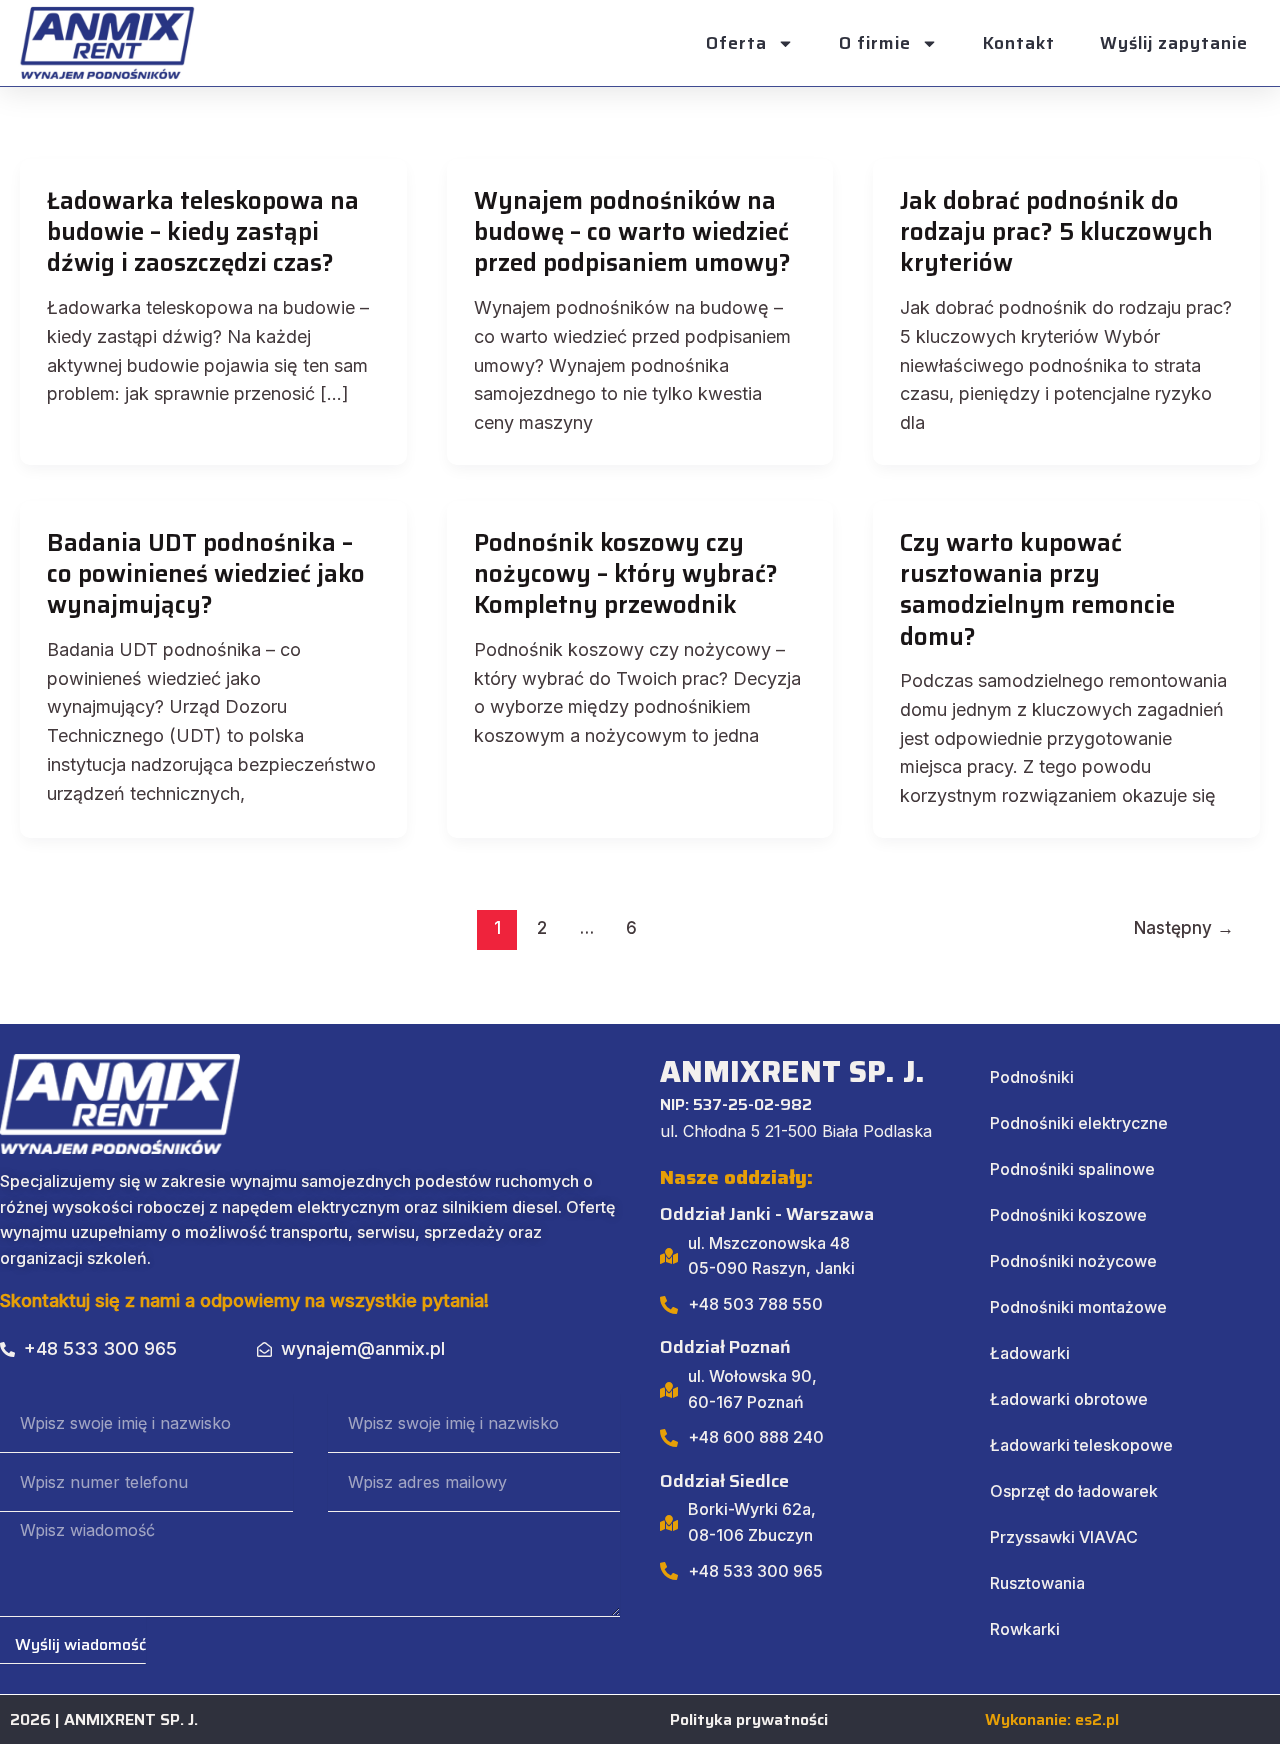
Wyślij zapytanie (1174, 43)
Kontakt (1019, 43)
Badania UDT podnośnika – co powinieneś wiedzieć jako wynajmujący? (206, 574)
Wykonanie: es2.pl (1052, 1719)
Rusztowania (1037, 1583)
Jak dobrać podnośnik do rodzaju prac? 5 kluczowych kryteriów (1056, 232)
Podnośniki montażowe (1078, 1307)
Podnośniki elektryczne (1079, 1123)
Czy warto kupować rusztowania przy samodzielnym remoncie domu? (1037, 590)
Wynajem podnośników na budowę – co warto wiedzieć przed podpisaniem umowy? (632, 232)
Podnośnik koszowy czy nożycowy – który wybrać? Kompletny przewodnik (626, 574)
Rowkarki (1025, 1629)
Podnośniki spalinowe (1072, 1169)
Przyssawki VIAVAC (1064, 1537)
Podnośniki (1032, 1077)
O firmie (875, 43)
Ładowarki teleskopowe (1081, 1445)
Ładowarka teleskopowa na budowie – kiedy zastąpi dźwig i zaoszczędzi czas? (203, 232)
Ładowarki (1030, 1353)
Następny (1184, 927)
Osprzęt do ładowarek (1074, 1491)
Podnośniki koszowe (1068, 1215)
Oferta (736, 43)
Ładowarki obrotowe (1069, 1399)
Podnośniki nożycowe (1073, 1261)
